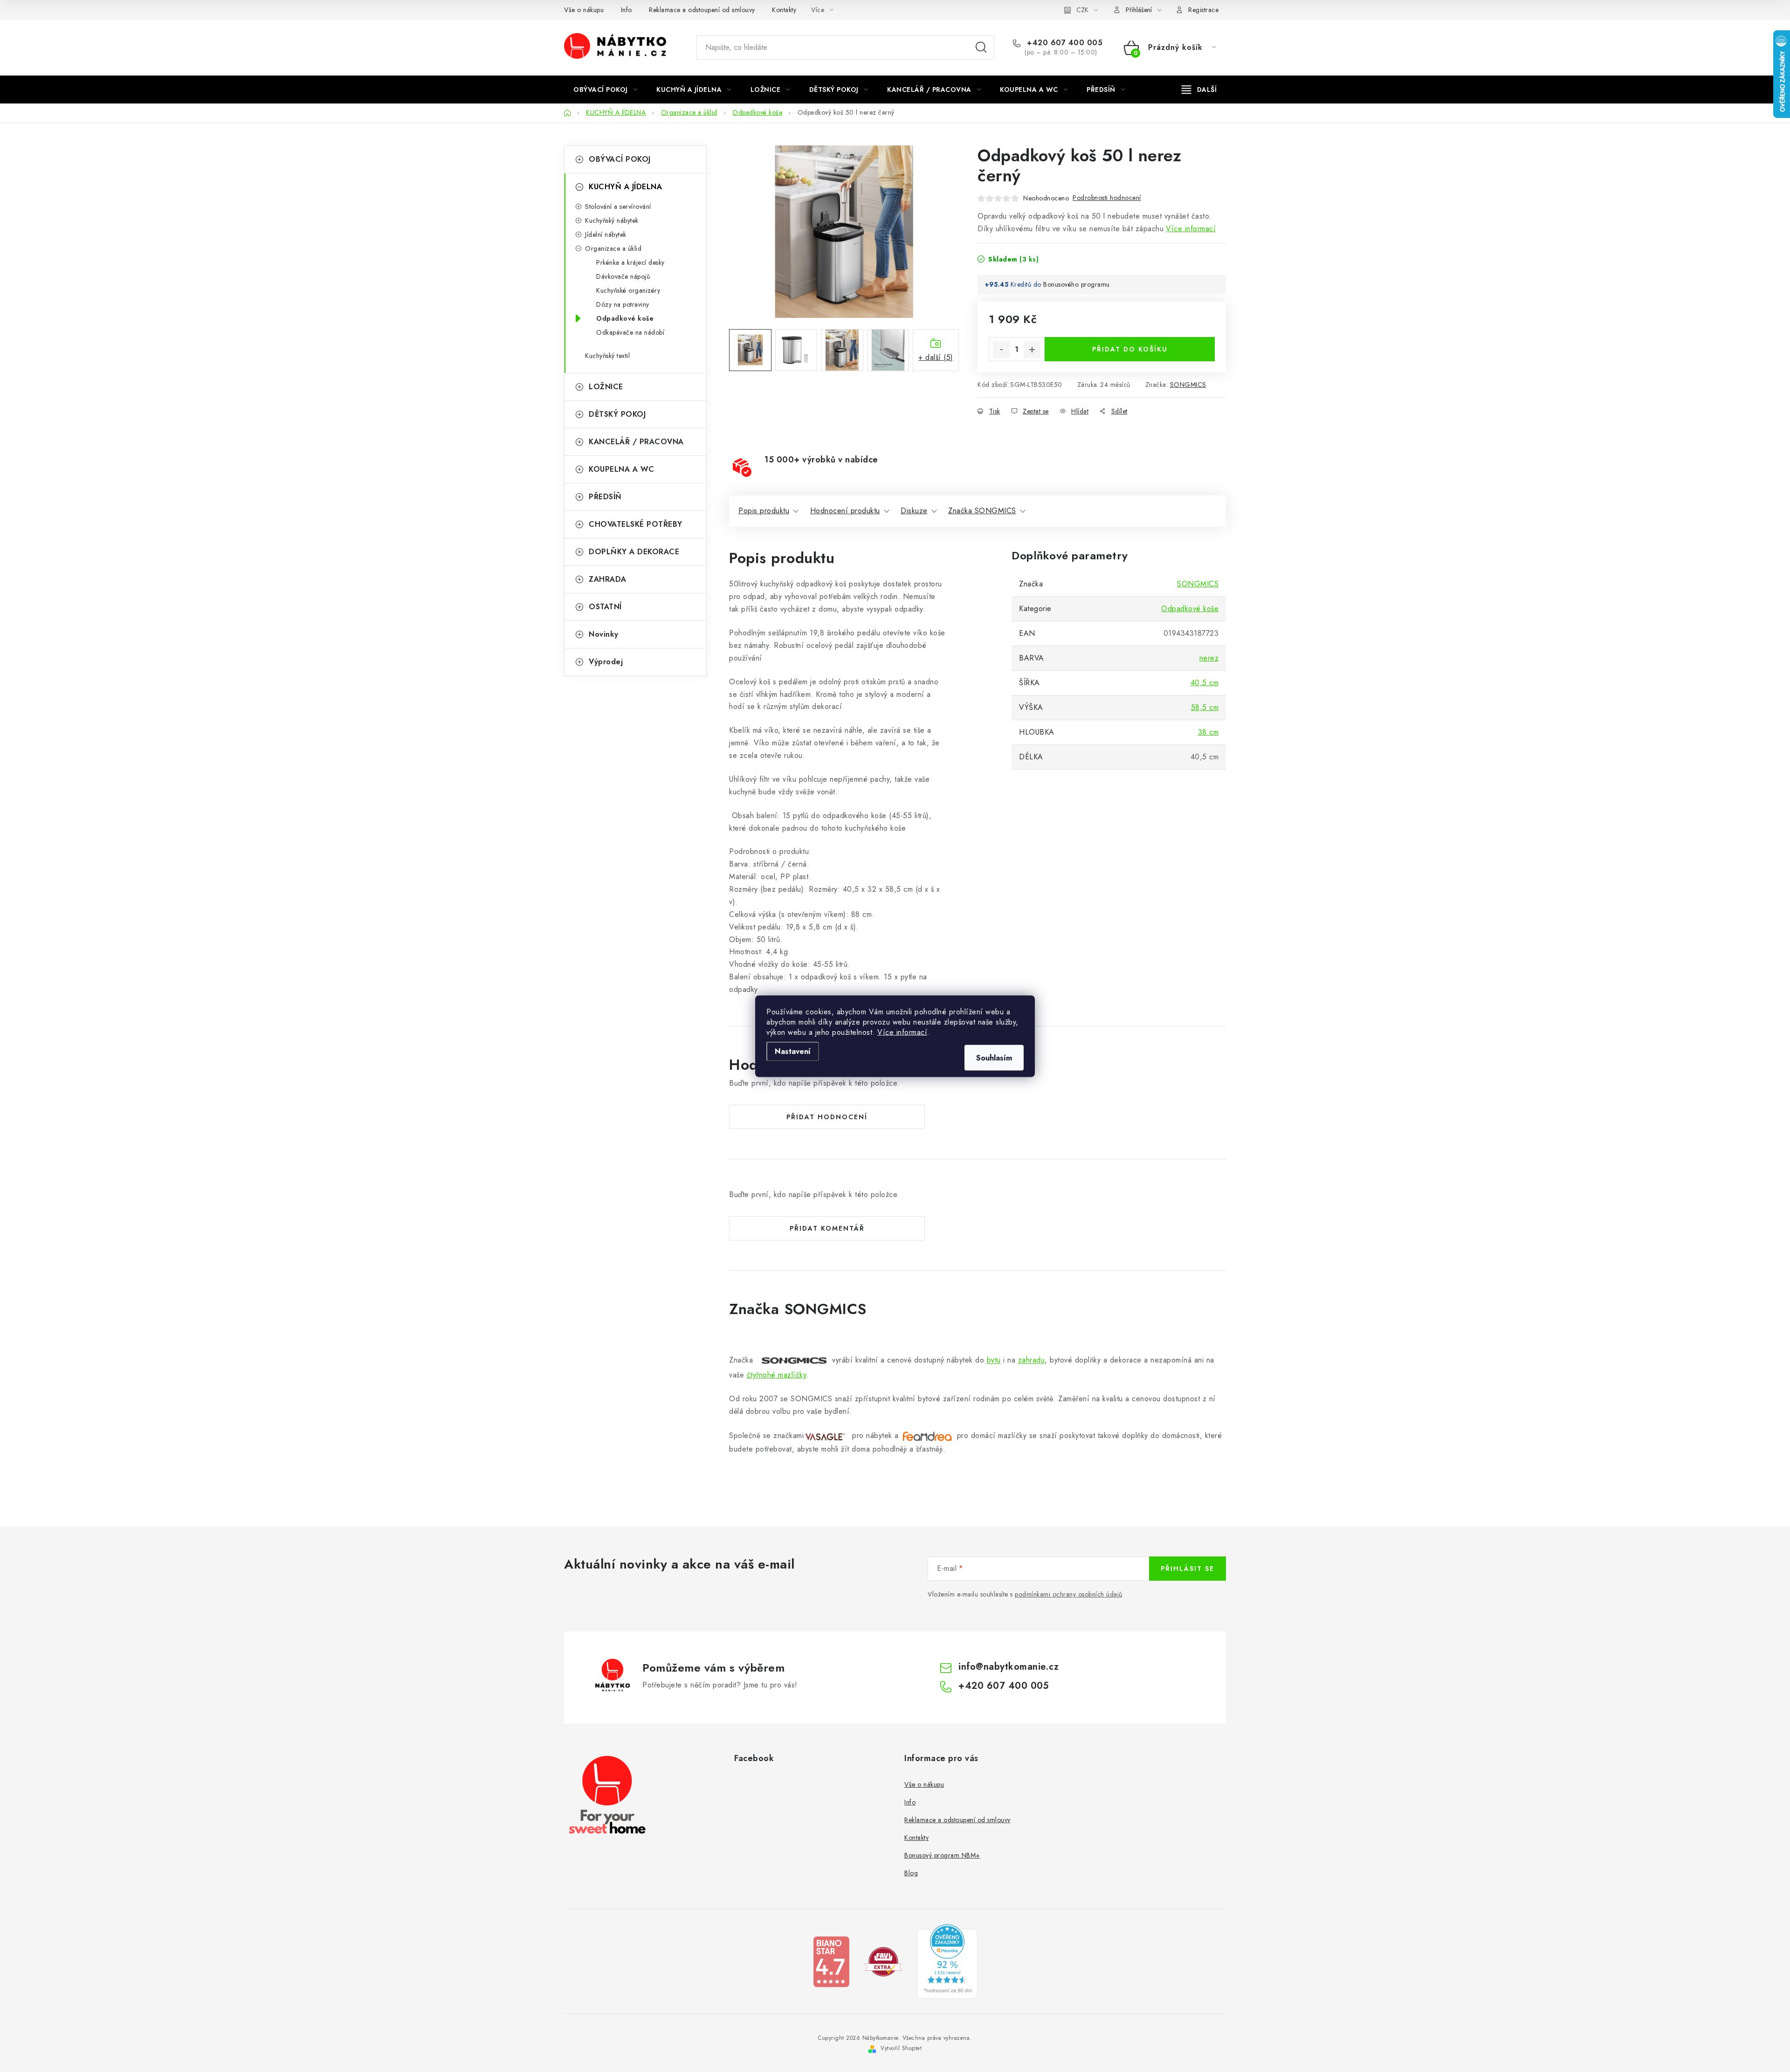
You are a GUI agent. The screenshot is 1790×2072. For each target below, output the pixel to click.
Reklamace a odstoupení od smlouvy (702, 10)
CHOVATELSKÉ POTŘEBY (636, 524)
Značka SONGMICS (982, 511)
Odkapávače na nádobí (630, 332)
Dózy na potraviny (623, 304)
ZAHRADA (608, 579)
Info (626, 10)
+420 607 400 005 (1064, 43)
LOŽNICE (606, 387)
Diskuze (914, 511)
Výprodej (606, 662)
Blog (911, 1873)
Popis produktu (764, 511)
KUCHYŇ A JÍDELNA (625, 187)
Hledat (981, 48)
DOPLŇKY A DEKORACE (634, 552)
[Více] (1199, 89)
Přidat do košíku (1130, 349)
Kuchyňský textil (607, 356)
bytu (994, 1360)
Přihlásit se (1188, 1569)
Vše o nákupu (584, 10)
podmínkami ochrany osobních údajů (1069, 1594)
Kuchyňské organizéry (628, 290)
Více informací (902, 1032)
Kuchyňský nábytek (612, 220)
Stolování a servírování (618, 207)
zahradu (1032, 1360)
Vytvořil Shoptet (901, 2048)
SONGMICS (1188, 385)
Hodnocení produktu (845, 511)
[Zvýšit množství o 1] (1032, 350)
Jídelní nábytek (606, 234)
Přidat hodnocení (827, 1117)
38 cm (1208, 732)
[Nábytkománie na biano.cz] (831, 1961)
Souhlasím (994, 1057)
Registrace (1203, 10)
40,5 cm (1205, 683)
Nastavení (793, 1051)
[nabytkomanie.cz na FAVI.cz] (883, 1961)
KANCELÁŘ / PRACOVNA (636, 442)
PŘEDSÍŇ (605, 497)
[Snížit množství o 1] (1001, 350)
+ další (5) (936, 357)
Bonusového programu (1077, 284)
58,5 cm (1205, 707)
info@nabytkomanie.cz (1009, 1667)
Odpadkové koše (625, 318)
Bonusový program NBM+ (942, 1855)
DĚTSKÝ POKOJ (617, 414)
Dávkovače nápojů (623, 276)
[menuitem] (605, 89)
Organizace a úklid (613, 248)
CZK (1082, 10)
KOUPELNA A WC (622, 469)
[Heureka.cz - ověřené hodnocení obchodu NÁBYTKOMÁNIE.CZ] (947, 1961)
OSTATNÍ (605, 607)
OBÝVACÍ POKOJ (620, 159)
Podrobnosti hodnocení (1107, 198)
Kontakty (784, 10)
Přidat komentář (827, 1228)
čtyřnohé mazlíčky (777, 1375)
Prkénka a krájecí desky (630, 262)
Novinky (604, 634)
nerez (1209, 658)
